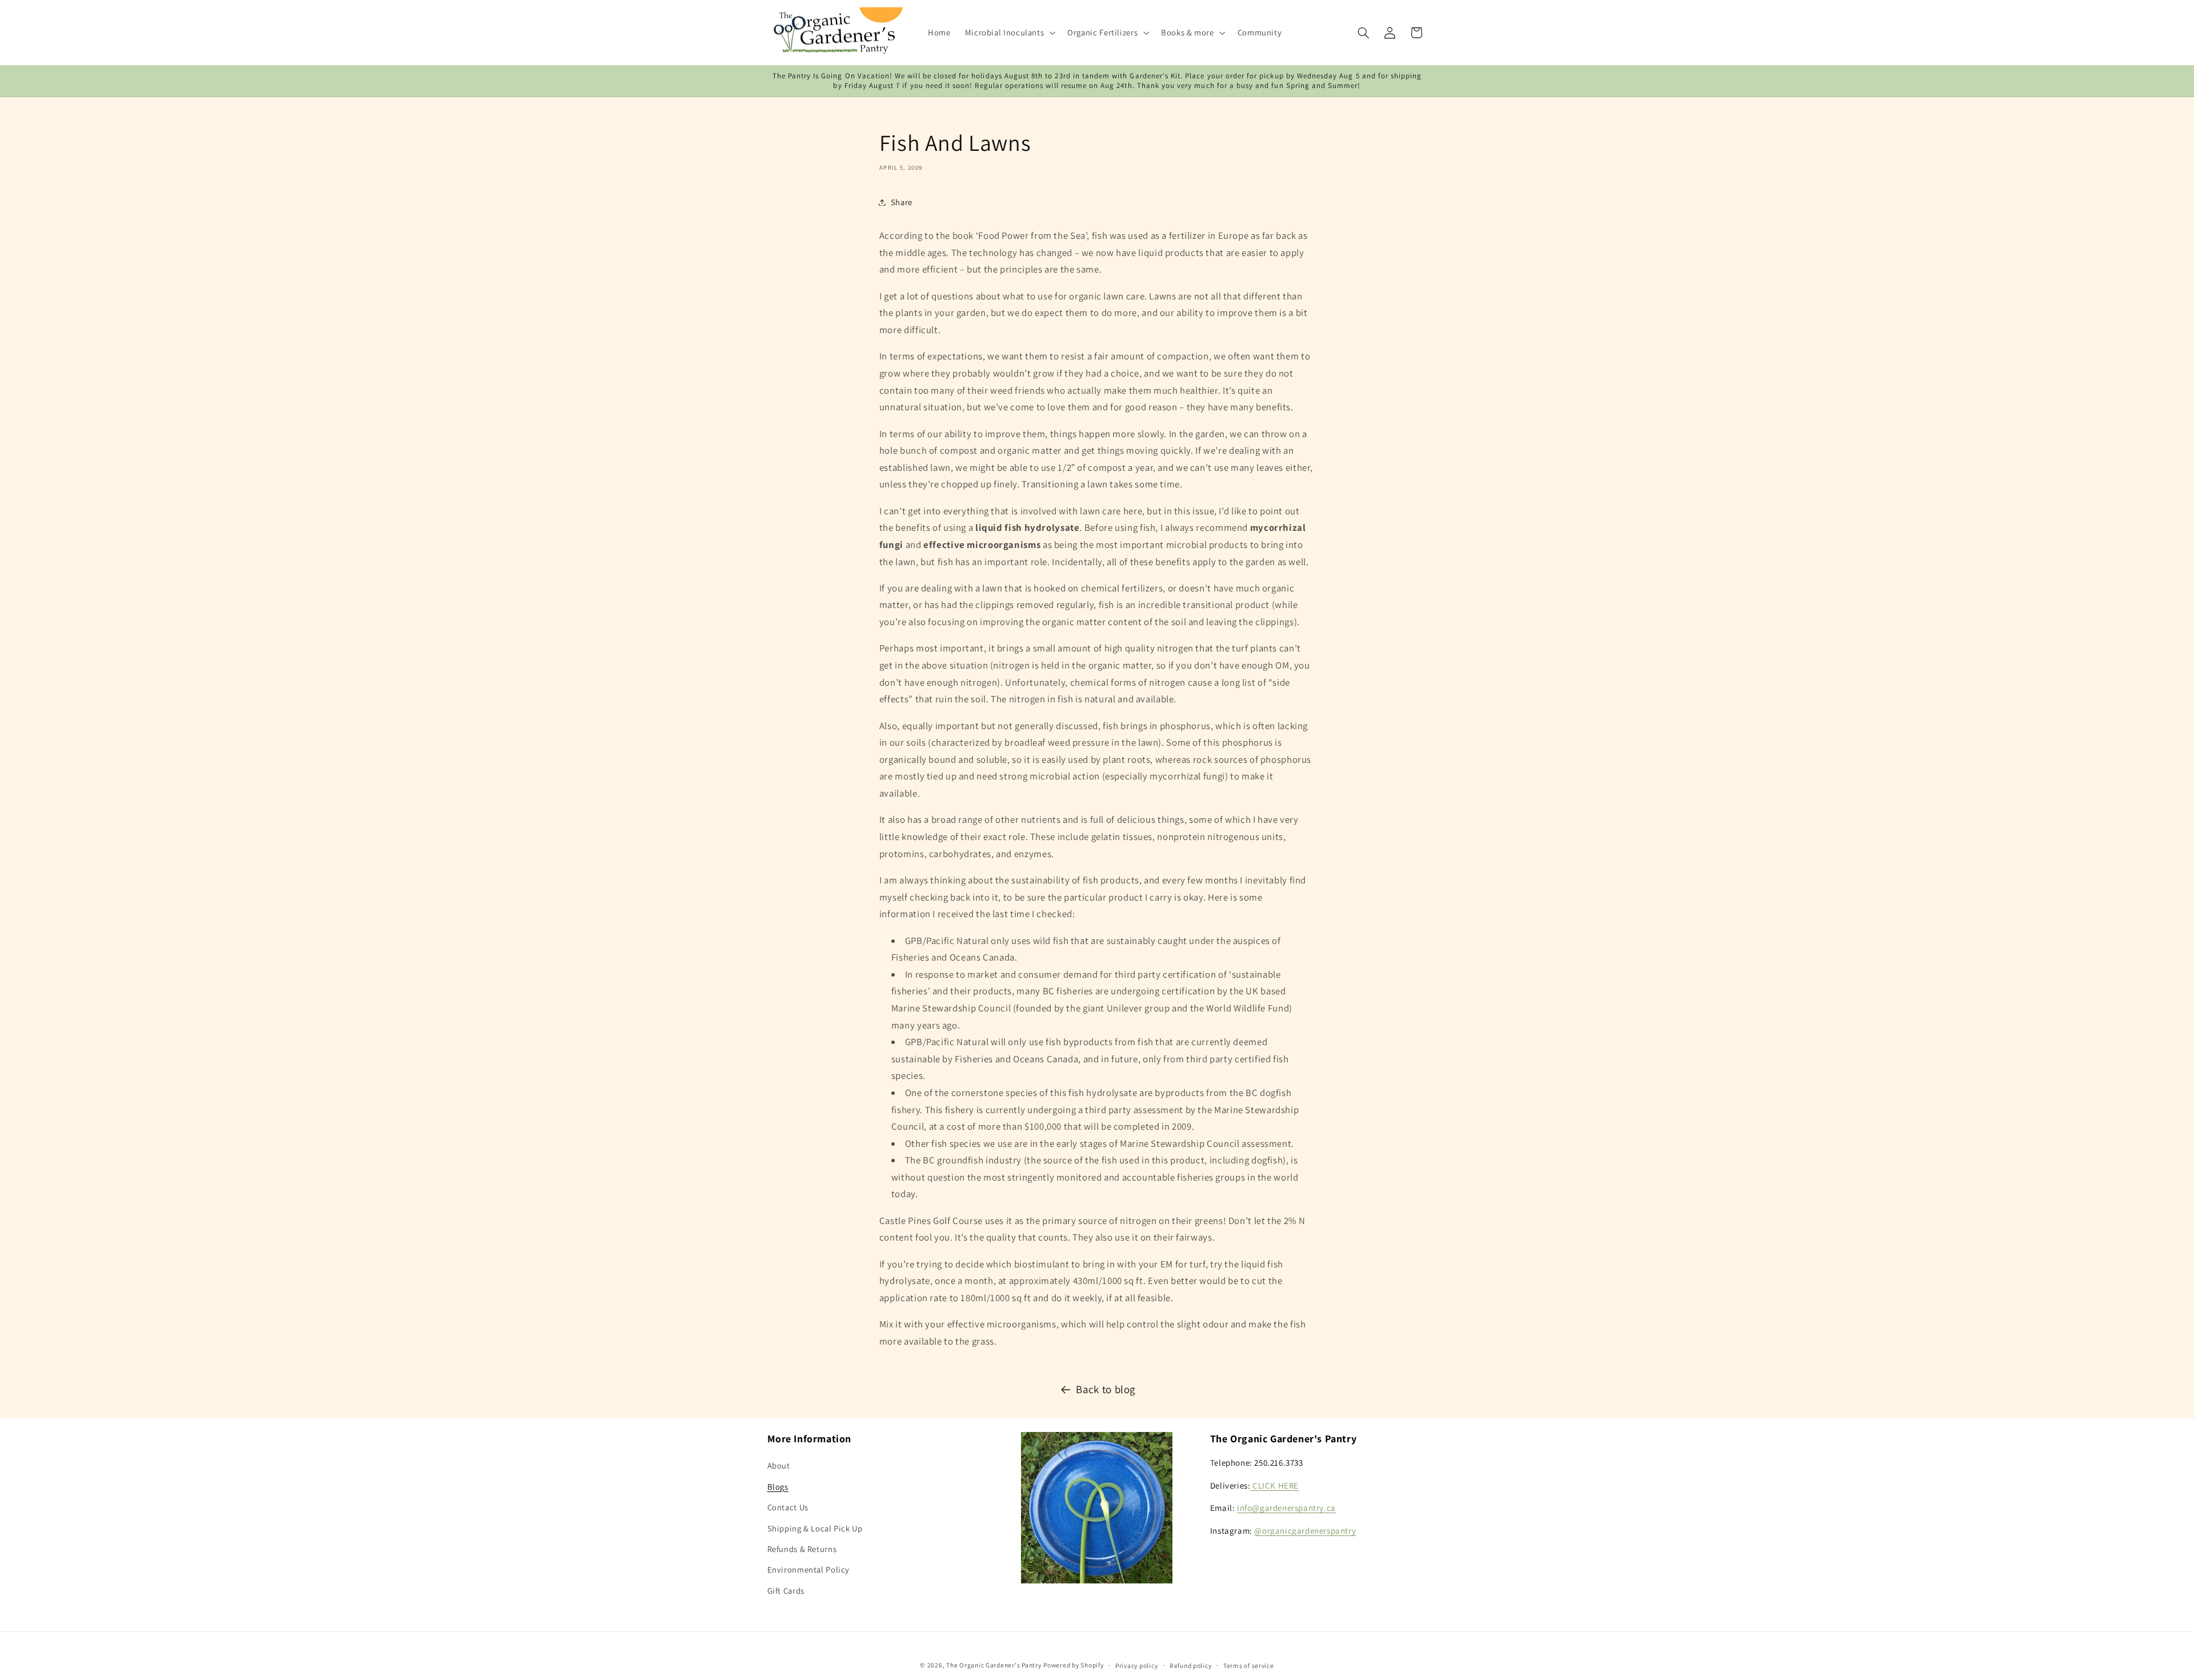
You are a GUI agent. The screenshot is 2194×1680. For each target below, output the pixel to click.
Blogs (778, 1487)
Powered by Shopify (1073, 1664)
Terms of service (1249, 1665)
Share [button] (902, 202)
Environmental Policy (809, 1570)
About (779, 1466)
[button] (1009, 33)
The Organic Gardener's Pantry (994, 1664)
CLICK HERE (1274, 1485)
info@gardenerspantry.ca (1286, 1508)
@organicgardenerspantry (1305, 1531)
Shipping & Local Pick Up (815, 1528)
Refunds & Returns (802, 1549)
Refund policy (1191, 1665)
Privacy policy (1136, 1665)
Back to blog (1106, 1389)
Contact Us (788, 1508)
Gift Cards (786, 1591)
